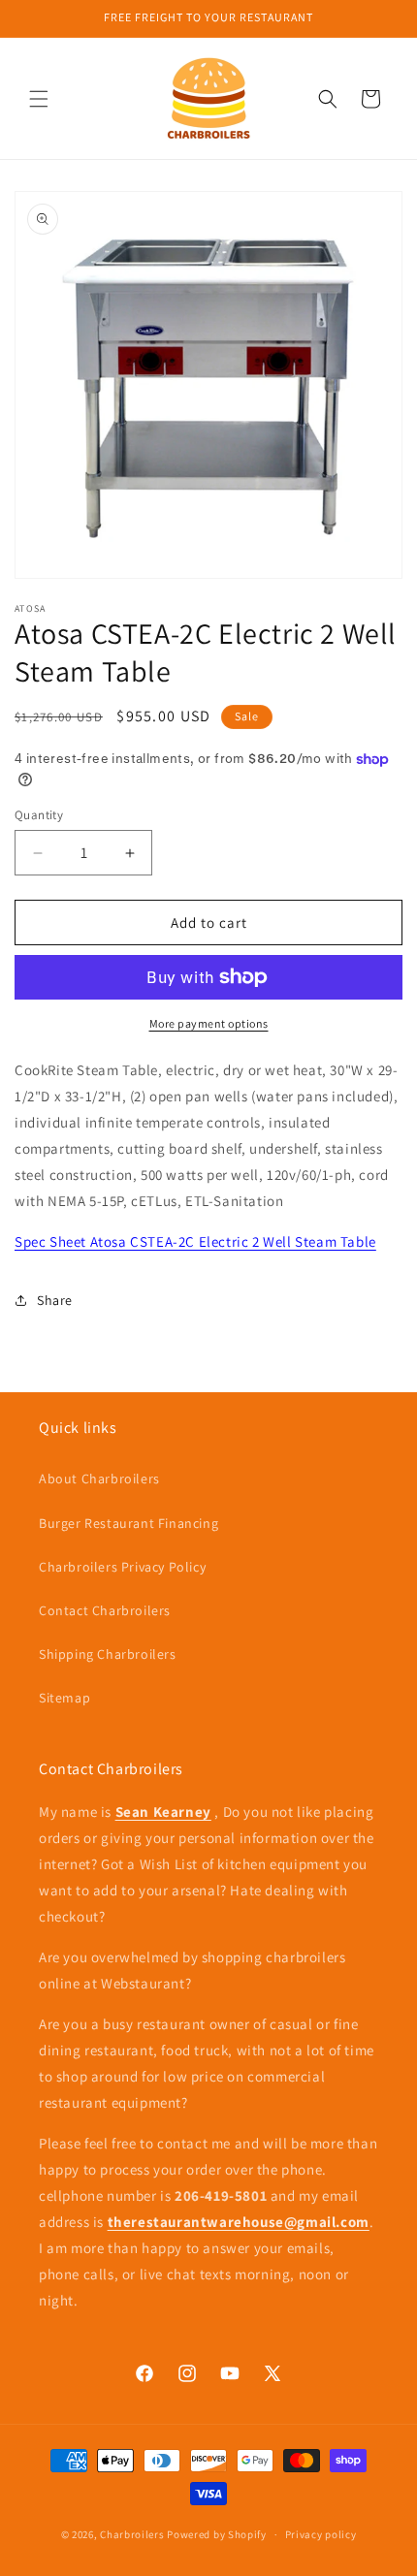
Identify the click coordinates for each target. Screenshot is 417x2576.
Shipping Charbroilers (108, 1654)
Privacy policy (321, 2534)
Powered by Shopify (217, 2534)
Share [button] (55, 1300)
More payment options (209, 1023)
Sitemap (64, 1698)
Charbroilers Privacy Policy (122, 1567)
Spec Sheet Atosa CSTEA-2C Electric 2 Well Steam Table (195, 1241)
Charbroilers (132, 2534)
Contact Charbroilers (105, 1610)
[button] (39, 99)
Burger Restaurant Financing (128, 1523)
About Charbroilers (99, 1479)
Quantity (39, 815)
